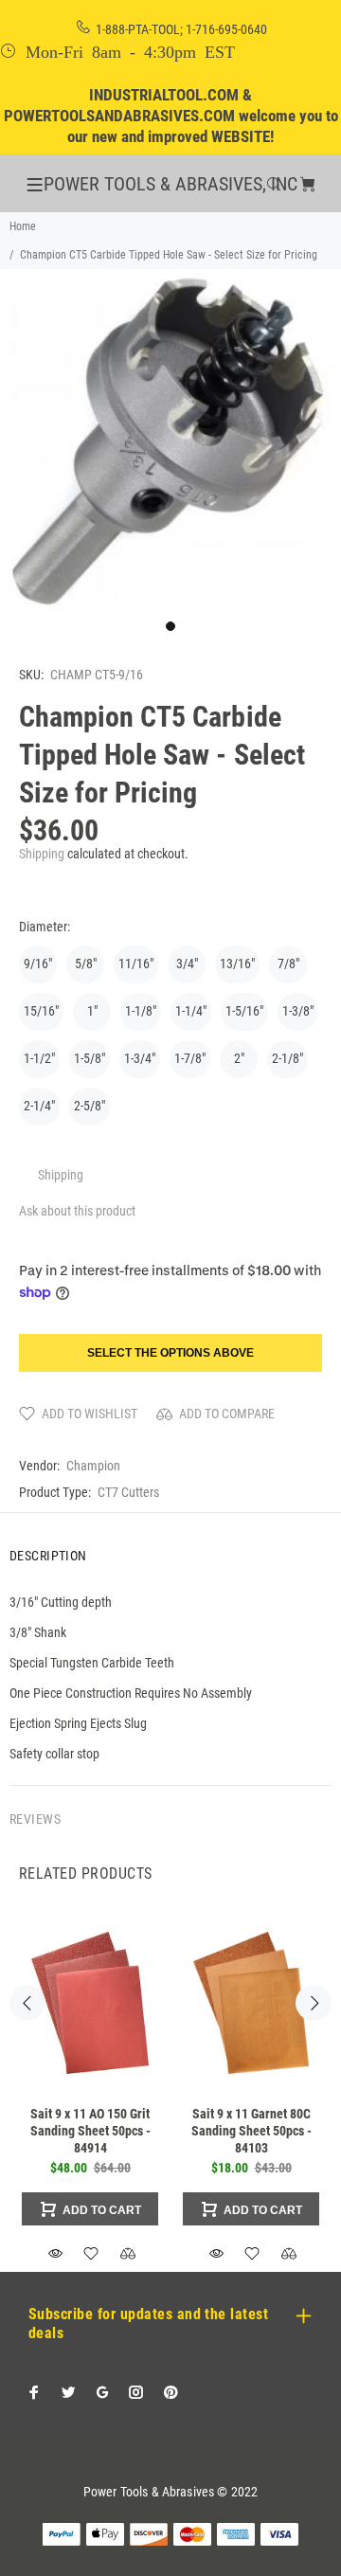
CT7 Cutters (128, 1492)
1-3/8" (298, 1011)
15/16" (41, 1011)
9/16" (38, 964)
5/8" (86, 964)
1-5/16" (244, 1011)
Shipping (42, 854)
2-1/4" (39, 1106)
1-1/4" (191, 1011)
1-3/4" (140, 1058)
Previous (27, 2003)
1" (92, 1011)
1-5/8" (90, 1058)
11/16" (136, 964)
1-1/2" (39, 1058)
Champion (93, 1466)
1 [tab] (170, 626)
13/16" (237, 964)
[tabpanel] (170, 440)
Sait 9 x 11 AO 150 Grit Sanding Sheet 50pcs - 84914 (90, 2131)
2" (239, 1058)
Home (23, 226)
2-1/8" (287, 1058)
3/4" (187, 964)
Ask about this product (77, 1211)
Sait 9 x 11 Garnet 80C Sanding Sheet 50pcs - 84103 (251, 2131)
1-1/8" (141, 1011)
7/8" (288, 964)
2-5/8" (90, 1106)
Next (314, 2003)
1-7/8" (190, 1058)
